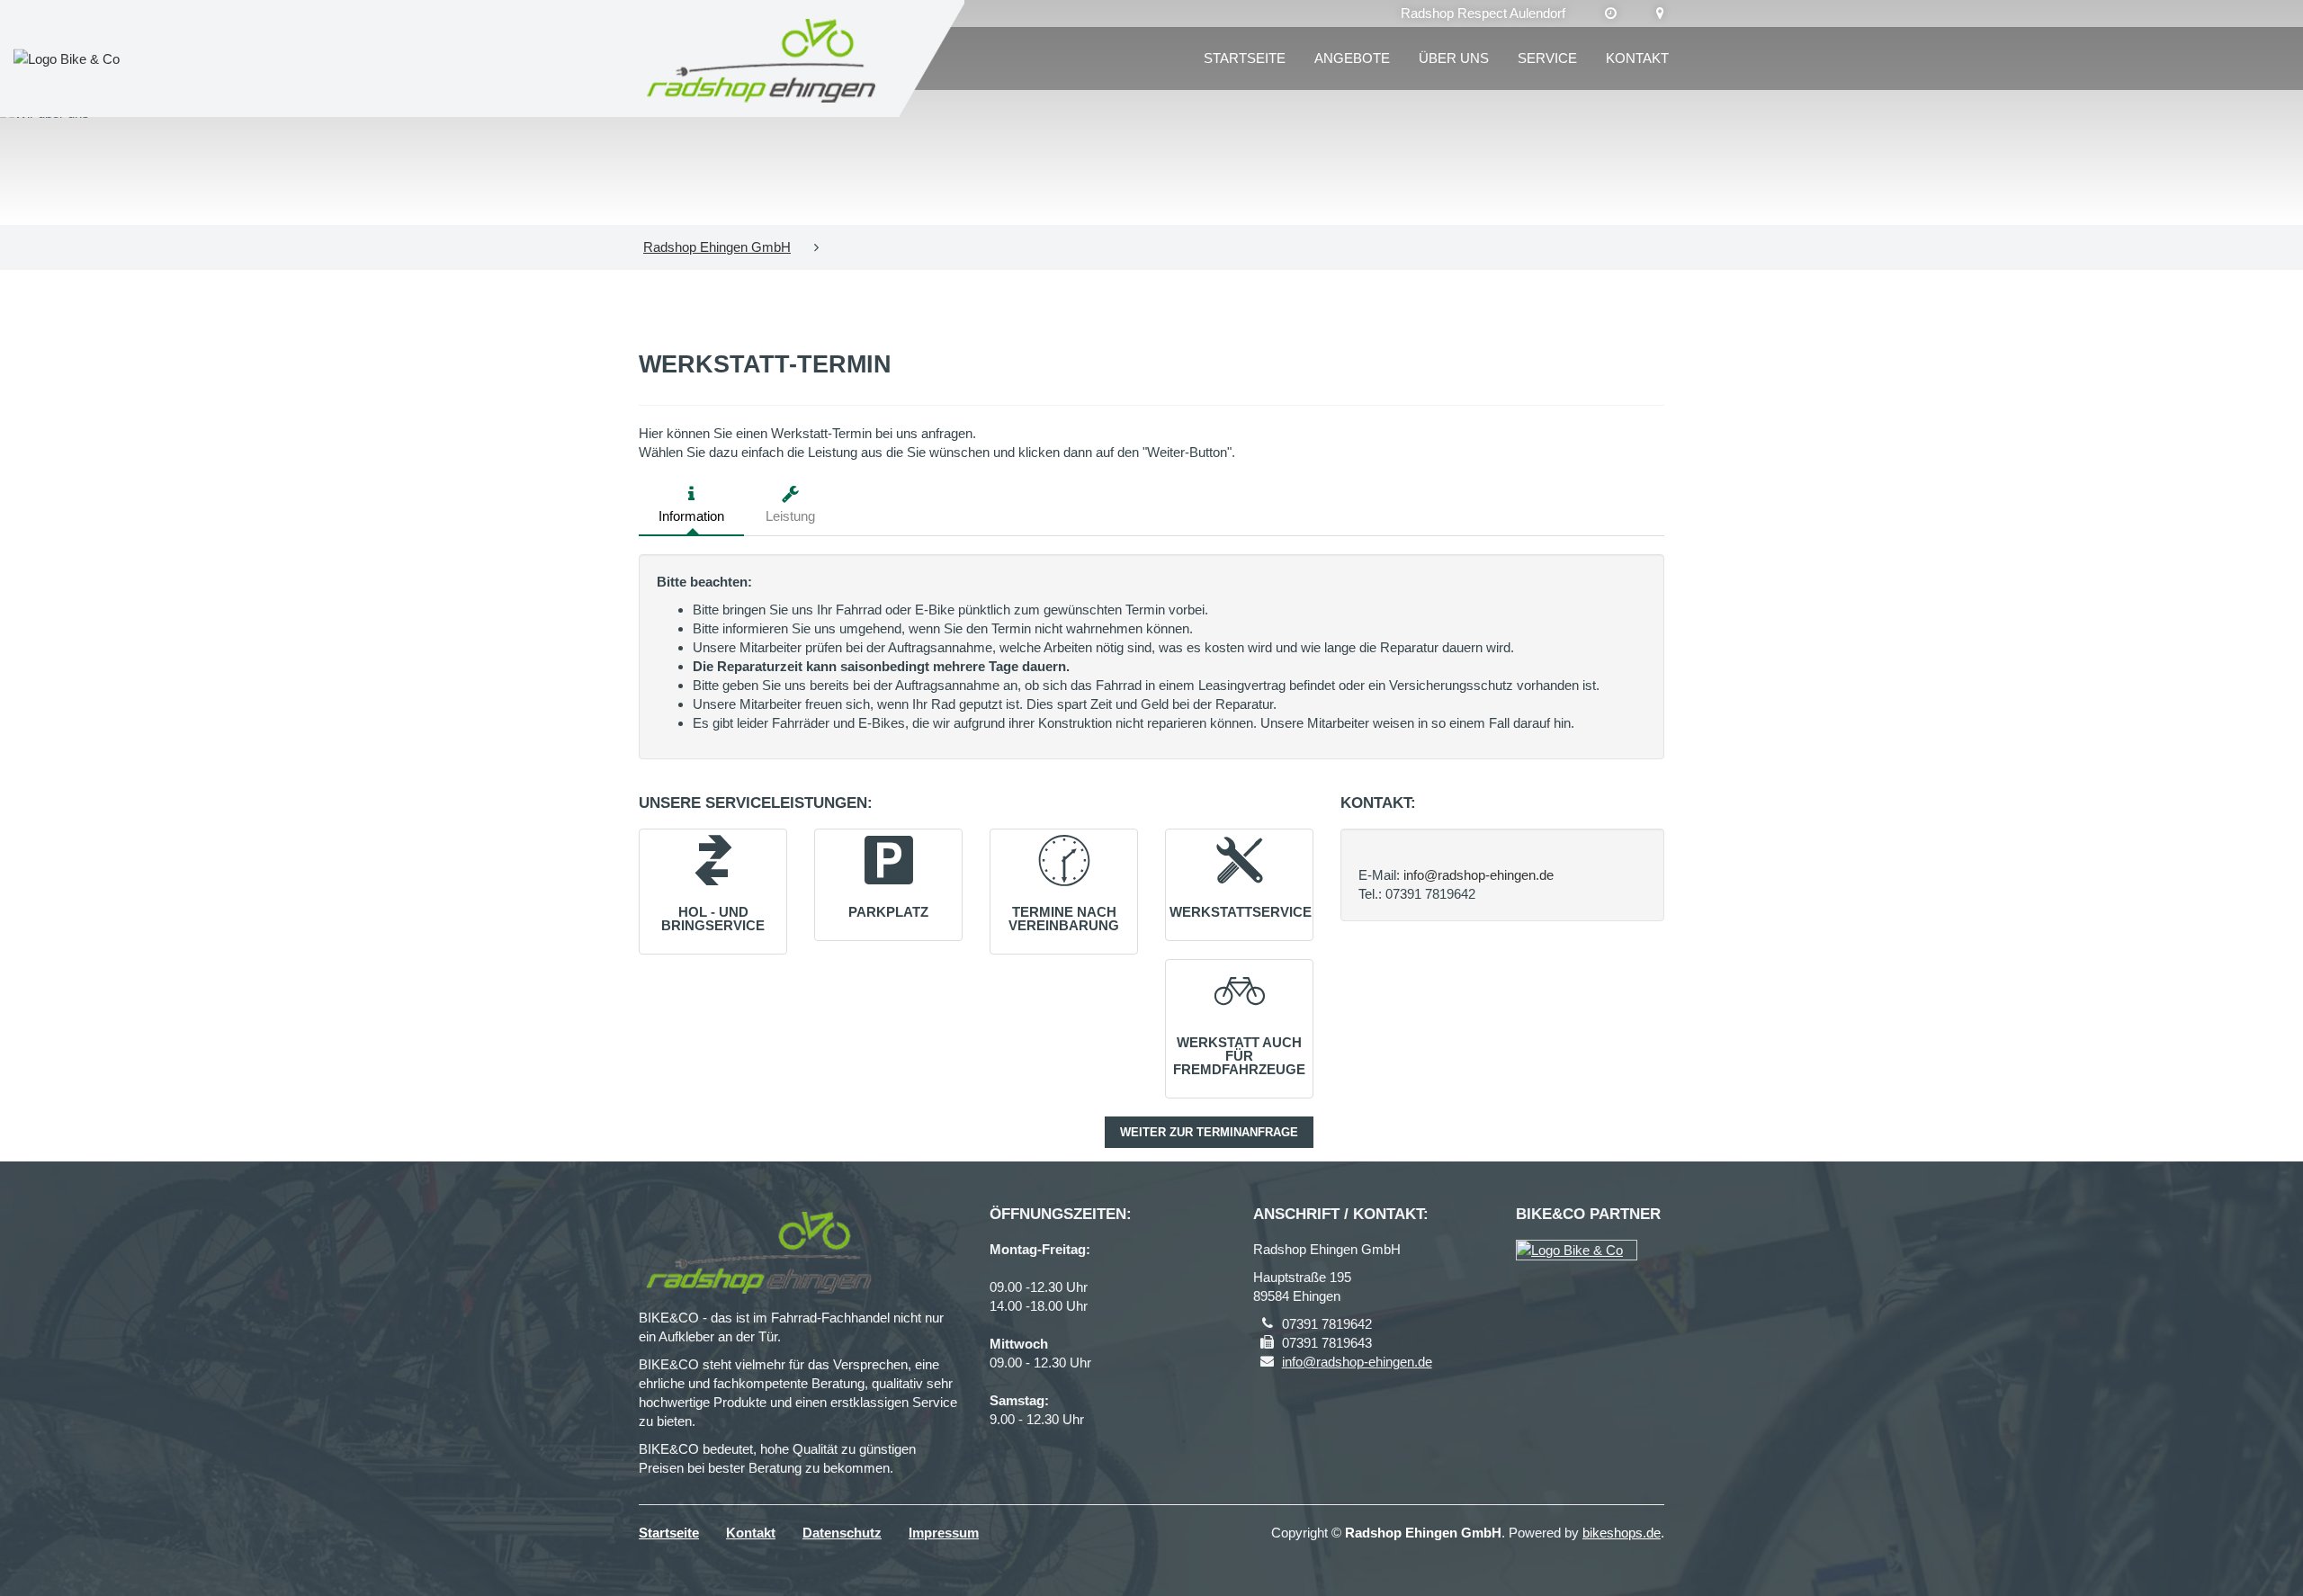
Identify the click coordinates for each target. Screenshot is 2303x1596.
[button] (713, 883)
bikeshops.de (1622, 1533)
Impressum (944, 1533)
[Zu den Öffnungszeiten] (1611, 13)
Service (1547, 58)
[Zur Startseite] (762, 58)
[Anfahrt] (1660, 13)
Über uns (1454, 58)
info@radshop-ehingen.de (1479, 875)
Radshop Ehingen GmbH (717, 247)
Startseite (1245, 58)
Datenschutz (842, 1533)
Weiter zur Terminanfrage (1209, 1132)
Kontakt (1637, 58)
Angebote (1352, 58)
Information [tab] (691, 516)
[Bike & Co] (1577, 1250)
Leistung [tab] (790, 516)
